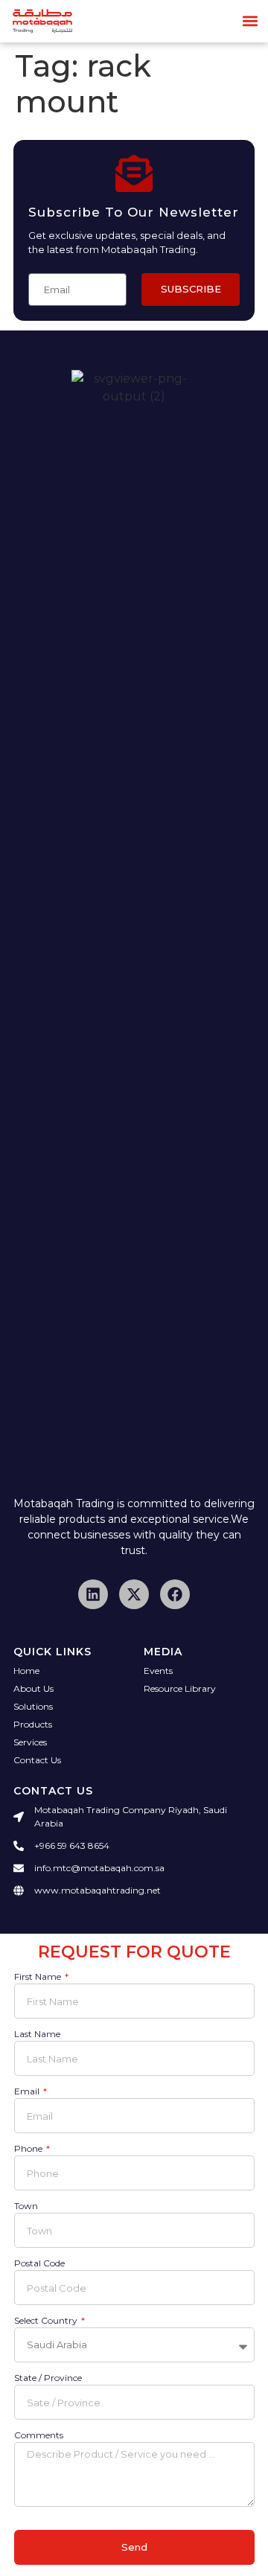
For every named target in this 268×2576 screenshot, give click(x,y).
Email (28, 2092)
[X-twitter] (134, 1594)
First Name (39, 1977)
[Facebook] (175, 1594)
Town (26, 2206)
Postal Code (39, 2264)
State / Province (48, 2378)
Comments (39, 2436)
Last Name (37, 2035)
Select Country (47, 2321)
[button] (251, 21)
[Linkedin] (93, 1594)
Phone (29, 2149)
